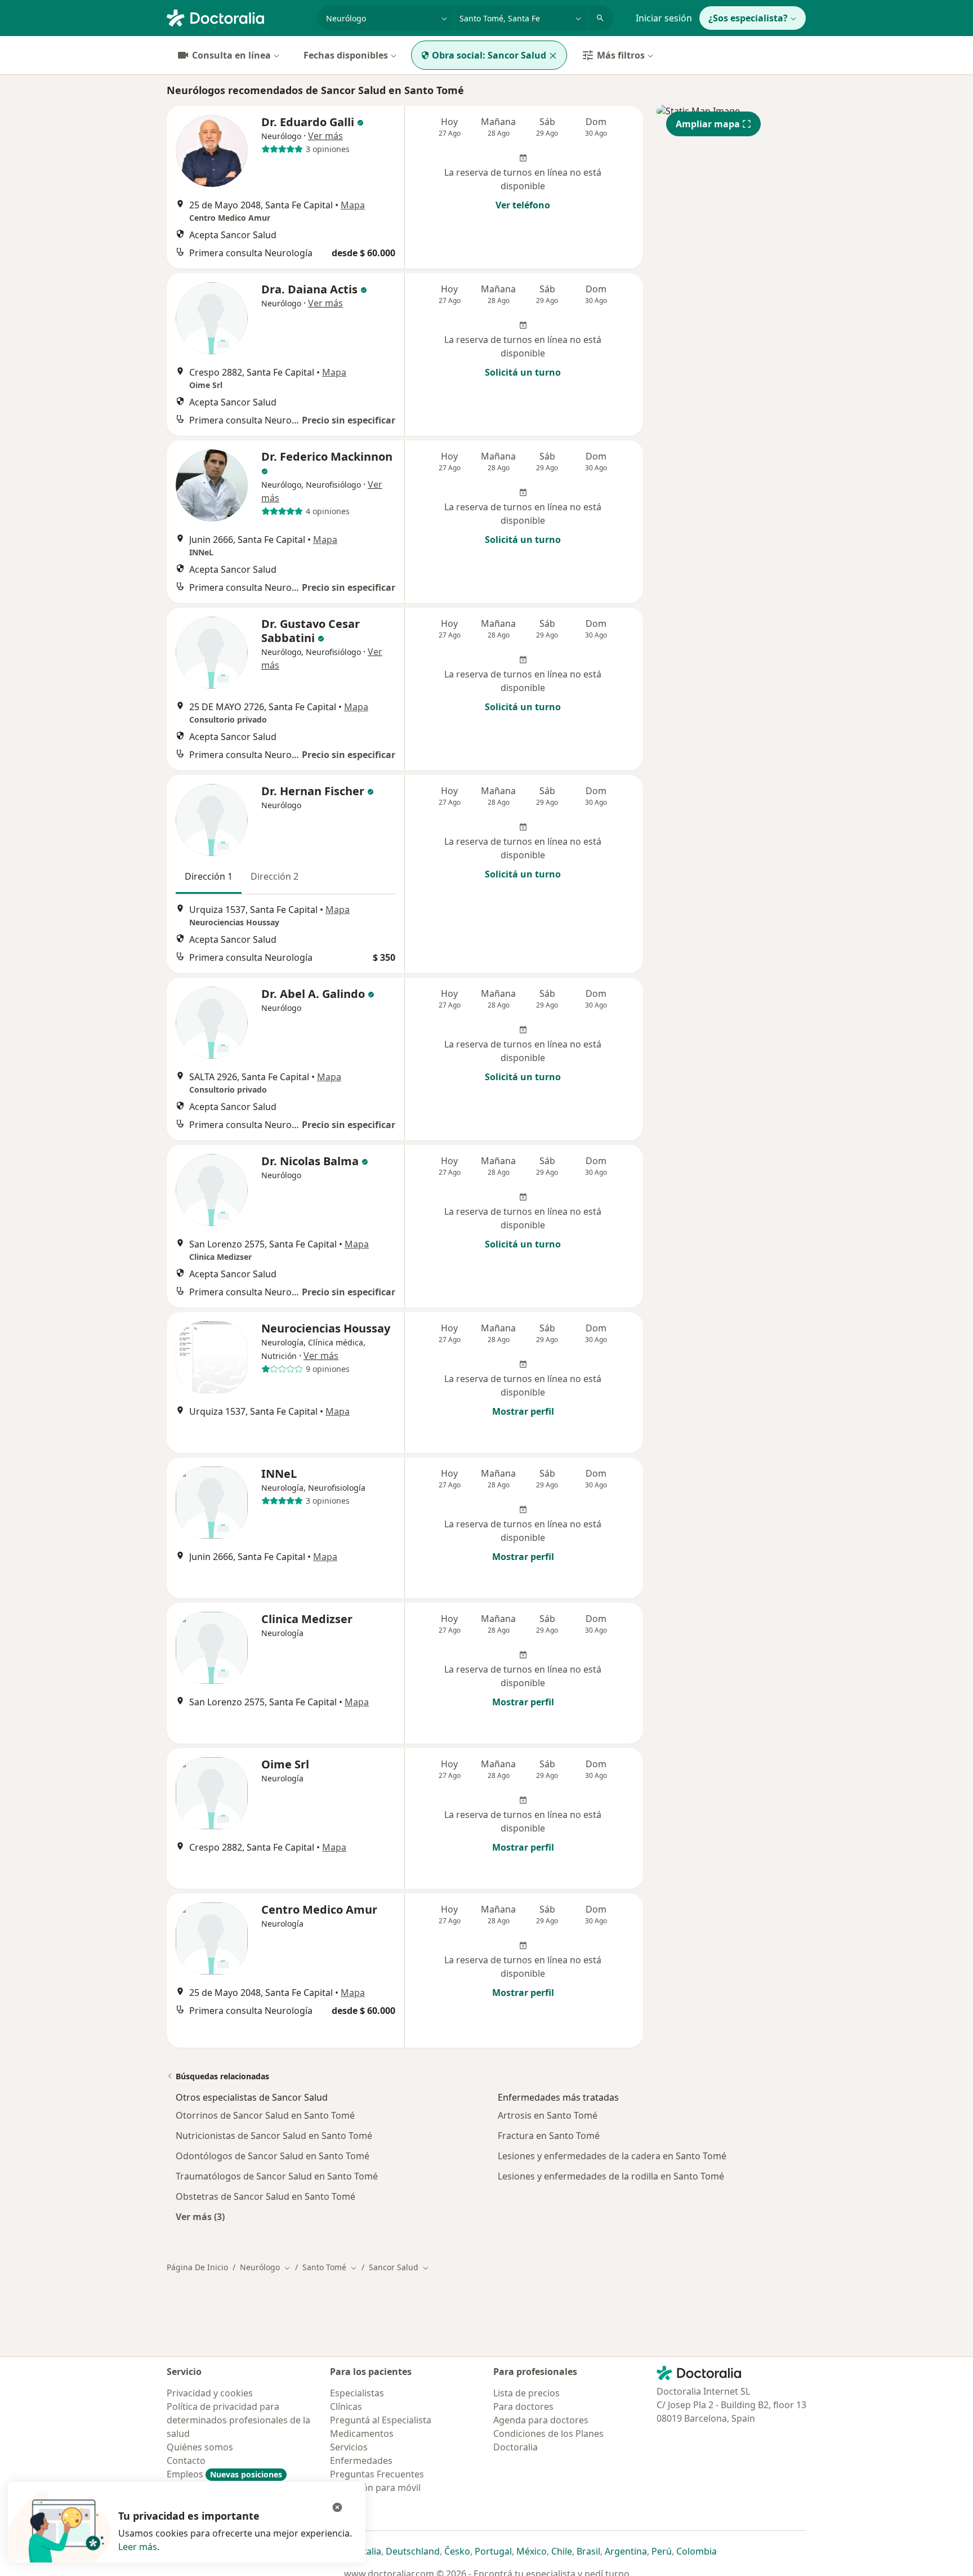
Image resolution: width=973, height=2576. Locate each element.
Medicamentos (362, 2434)
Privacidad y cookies (210, 2393)
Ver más (325, 136)
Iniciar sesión (664, 18)
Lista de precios (526, 2393)
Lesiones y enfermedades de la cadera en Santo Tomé (612, 2156)
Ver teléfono (523, 205)
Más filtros (621, 55)
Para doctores (523, 2406)
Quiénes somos (200, 2447)
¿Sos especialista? (748, 18)
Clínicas (346, 2406)
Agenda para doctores (541, 2420)
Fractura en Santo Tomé (549, 2136)
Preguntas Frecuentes (377, 2474)
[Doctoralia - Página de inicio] (237, 17)
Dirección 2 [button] (275, 876)
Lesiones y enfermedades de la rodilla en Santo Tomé (611, 2176)
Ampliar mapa (708, 124)
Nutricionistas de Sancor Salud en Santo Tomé (274, 2136)
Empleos (224, 2474)
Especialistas (357, 2393)
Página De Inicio (197, 2267)
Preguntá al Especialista (381, 2420)
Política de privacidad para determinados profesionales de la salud (238, 2420)
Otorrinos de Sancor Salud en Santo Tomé (265, 2115)
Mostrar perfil (523, 1411)
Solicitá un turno (523, 372)
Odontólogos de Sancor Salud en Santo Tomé (273, 2156)
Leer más (138, 2547)
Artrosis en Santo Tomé (548, 2115)
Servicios (349, 2447)
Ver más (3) (200, 2216)
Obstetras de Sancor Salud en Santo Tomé (265, 2196)
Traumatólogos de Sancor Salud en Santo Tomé (277, 2176)
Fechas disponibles (346, 55)
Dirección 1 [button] (209, 876)
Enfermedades (361, 2461)
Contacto (186, 2461)
